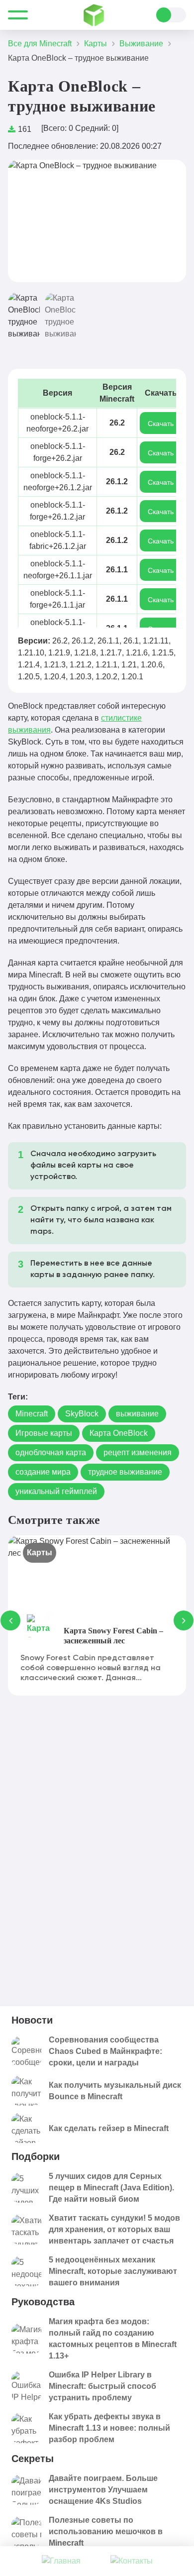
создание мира (43, 1472)
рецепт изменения (138, 1452)
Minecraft (32, 1414)
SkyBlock (82, 1414)
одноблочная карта (51, 1452)
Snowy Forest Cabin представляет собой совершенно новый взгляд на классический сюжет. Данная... (91, 1668)
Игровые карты (44, 1433)
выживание (137, 1414)
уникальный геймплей (56, 1491)
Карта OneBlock (119, 1433)
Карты (40, 1553)
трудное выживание (125, 1472)
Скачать (161, 424)
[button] (26, 221)
